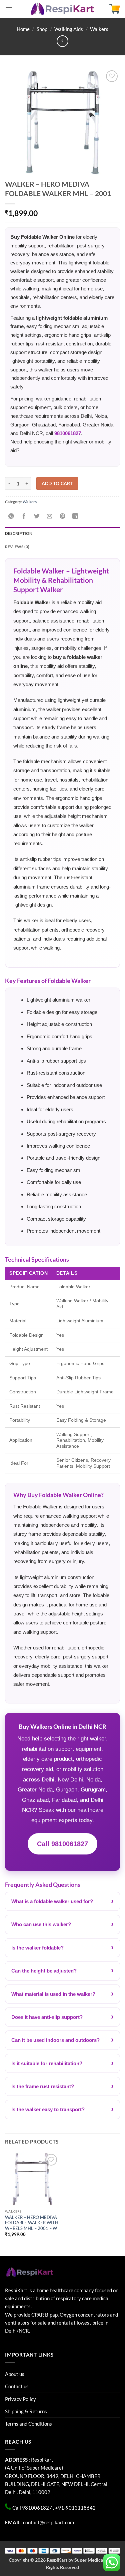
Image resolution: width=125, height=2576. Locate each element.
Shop (42, 29)
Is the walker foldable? (37, 1948)
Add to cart (57, 483)
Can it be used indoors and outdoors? (55, 2040)
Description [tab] (19, 533)
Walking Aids (69, 29)
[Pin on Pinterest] (62, 516)
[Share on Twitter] (37, 516)
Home (23, 29)
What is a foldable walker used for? (52, 1901)
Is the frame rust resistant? (43, 2086)
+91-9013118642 (75, 2508)
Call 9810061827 (62, 1844)
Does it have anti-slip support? (47, 2017)
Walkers (99, 29)
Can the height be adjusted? (44, 1971)
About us (15, 2374)
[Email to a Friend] (50, 516)
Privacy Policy (20, 2399)
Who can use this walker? (41, 1924)
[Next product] (62, 41)
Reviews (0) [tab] (17, 547)
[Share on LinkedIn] (75, 516)
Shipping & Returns (26, 2411)
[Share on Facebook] (24, 516)
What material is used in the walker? (53, 1994)
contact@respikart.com (48, 2522)
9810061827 (68, 433)
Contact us (17, 2386)
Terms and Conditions (28, 2424)
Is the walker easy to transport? (48, 2109)
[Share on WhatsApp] (11, 516)
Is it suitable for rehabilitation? (47, 2063)
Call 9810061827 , (33, 2508)
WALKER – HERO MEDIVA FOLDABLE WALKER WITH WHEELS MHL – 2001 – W (32, 2223)
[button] (9, 9)
